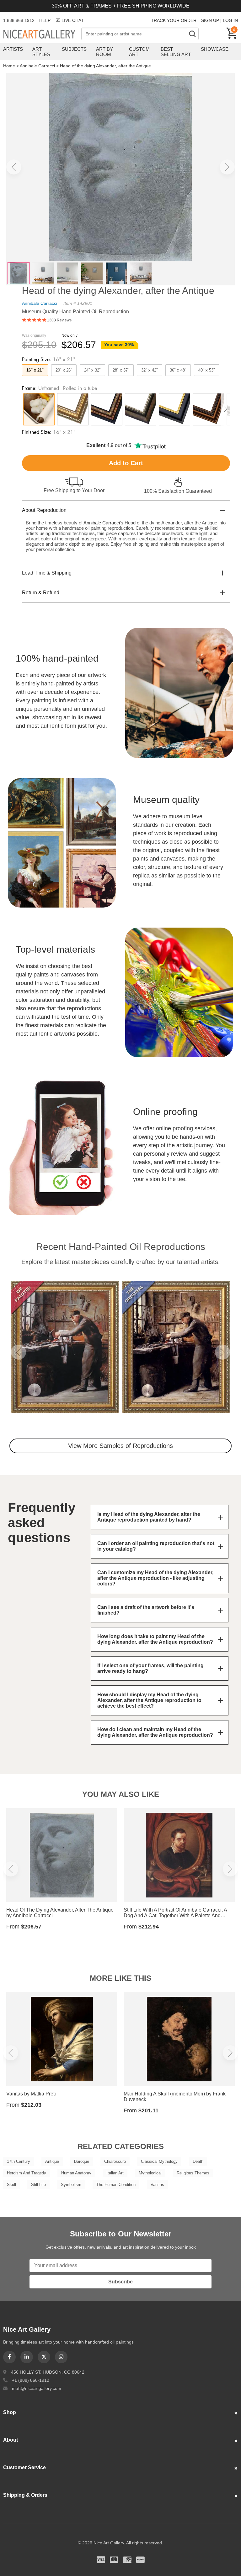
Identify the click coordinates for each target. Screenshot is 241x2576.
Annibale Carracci (37, 66)
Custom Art (139, 52)
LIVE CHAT (73, 20)
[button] (14, 167)
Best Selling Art (176, 52)
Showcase (215, 49)
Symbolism (71, 2185)
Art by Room (104, 52)
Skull (11, 2185)
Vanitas (157, 2185)
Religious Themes (193, 2173)
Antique (52, 2161)
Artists (13, 49)
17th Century (19, 2161)
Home (9, 66)
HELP (45, 20)
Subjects (74, 49)
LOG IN (230, 20)
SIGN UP (210, 20)
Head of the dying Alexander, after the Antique (105, 66)
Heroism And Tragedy (27, 2173)
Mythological (150, 2173)
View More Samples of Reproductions (120, 1446)
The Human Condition (116, 2185)
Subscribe (120, 2282)
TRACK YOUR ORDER (174, 20)
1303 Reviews (59, 320)
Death (198, 2161)
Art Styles (41, 52)
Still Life (38, 2185)
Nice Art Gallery (42, 34)
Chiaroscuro (115, 2161)
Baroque (82, 2161)
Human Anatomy (76, 2173)
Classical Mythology (159, 2161)
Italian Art (115, 2173)
